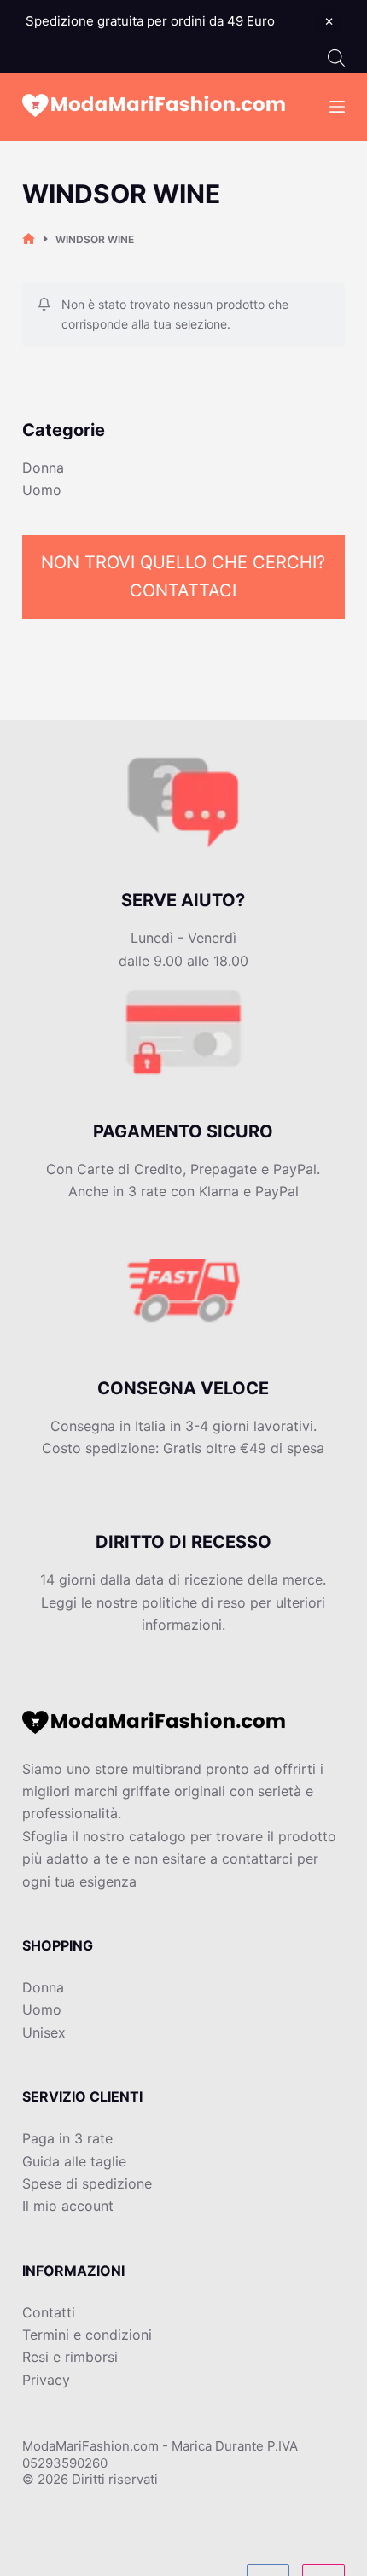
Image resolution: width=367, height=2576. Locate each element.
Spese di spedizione (87, 2183)
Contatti (49, 2312)
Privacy (46, 2380)
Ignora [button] (329, 21)
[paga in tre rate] (183, 819)
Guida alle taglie (74, 2161)
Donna (43, 468)
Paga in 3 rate (67, 2138)
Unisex (44, 2032)
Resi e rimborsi (70, 2357)
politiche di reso (194, 1602)
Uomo (42, 490)
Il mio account (68, 2206)
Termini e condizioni (87, 2335)
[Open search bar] (336, 58)
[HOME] (29, 239)
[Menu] (337, 107)
